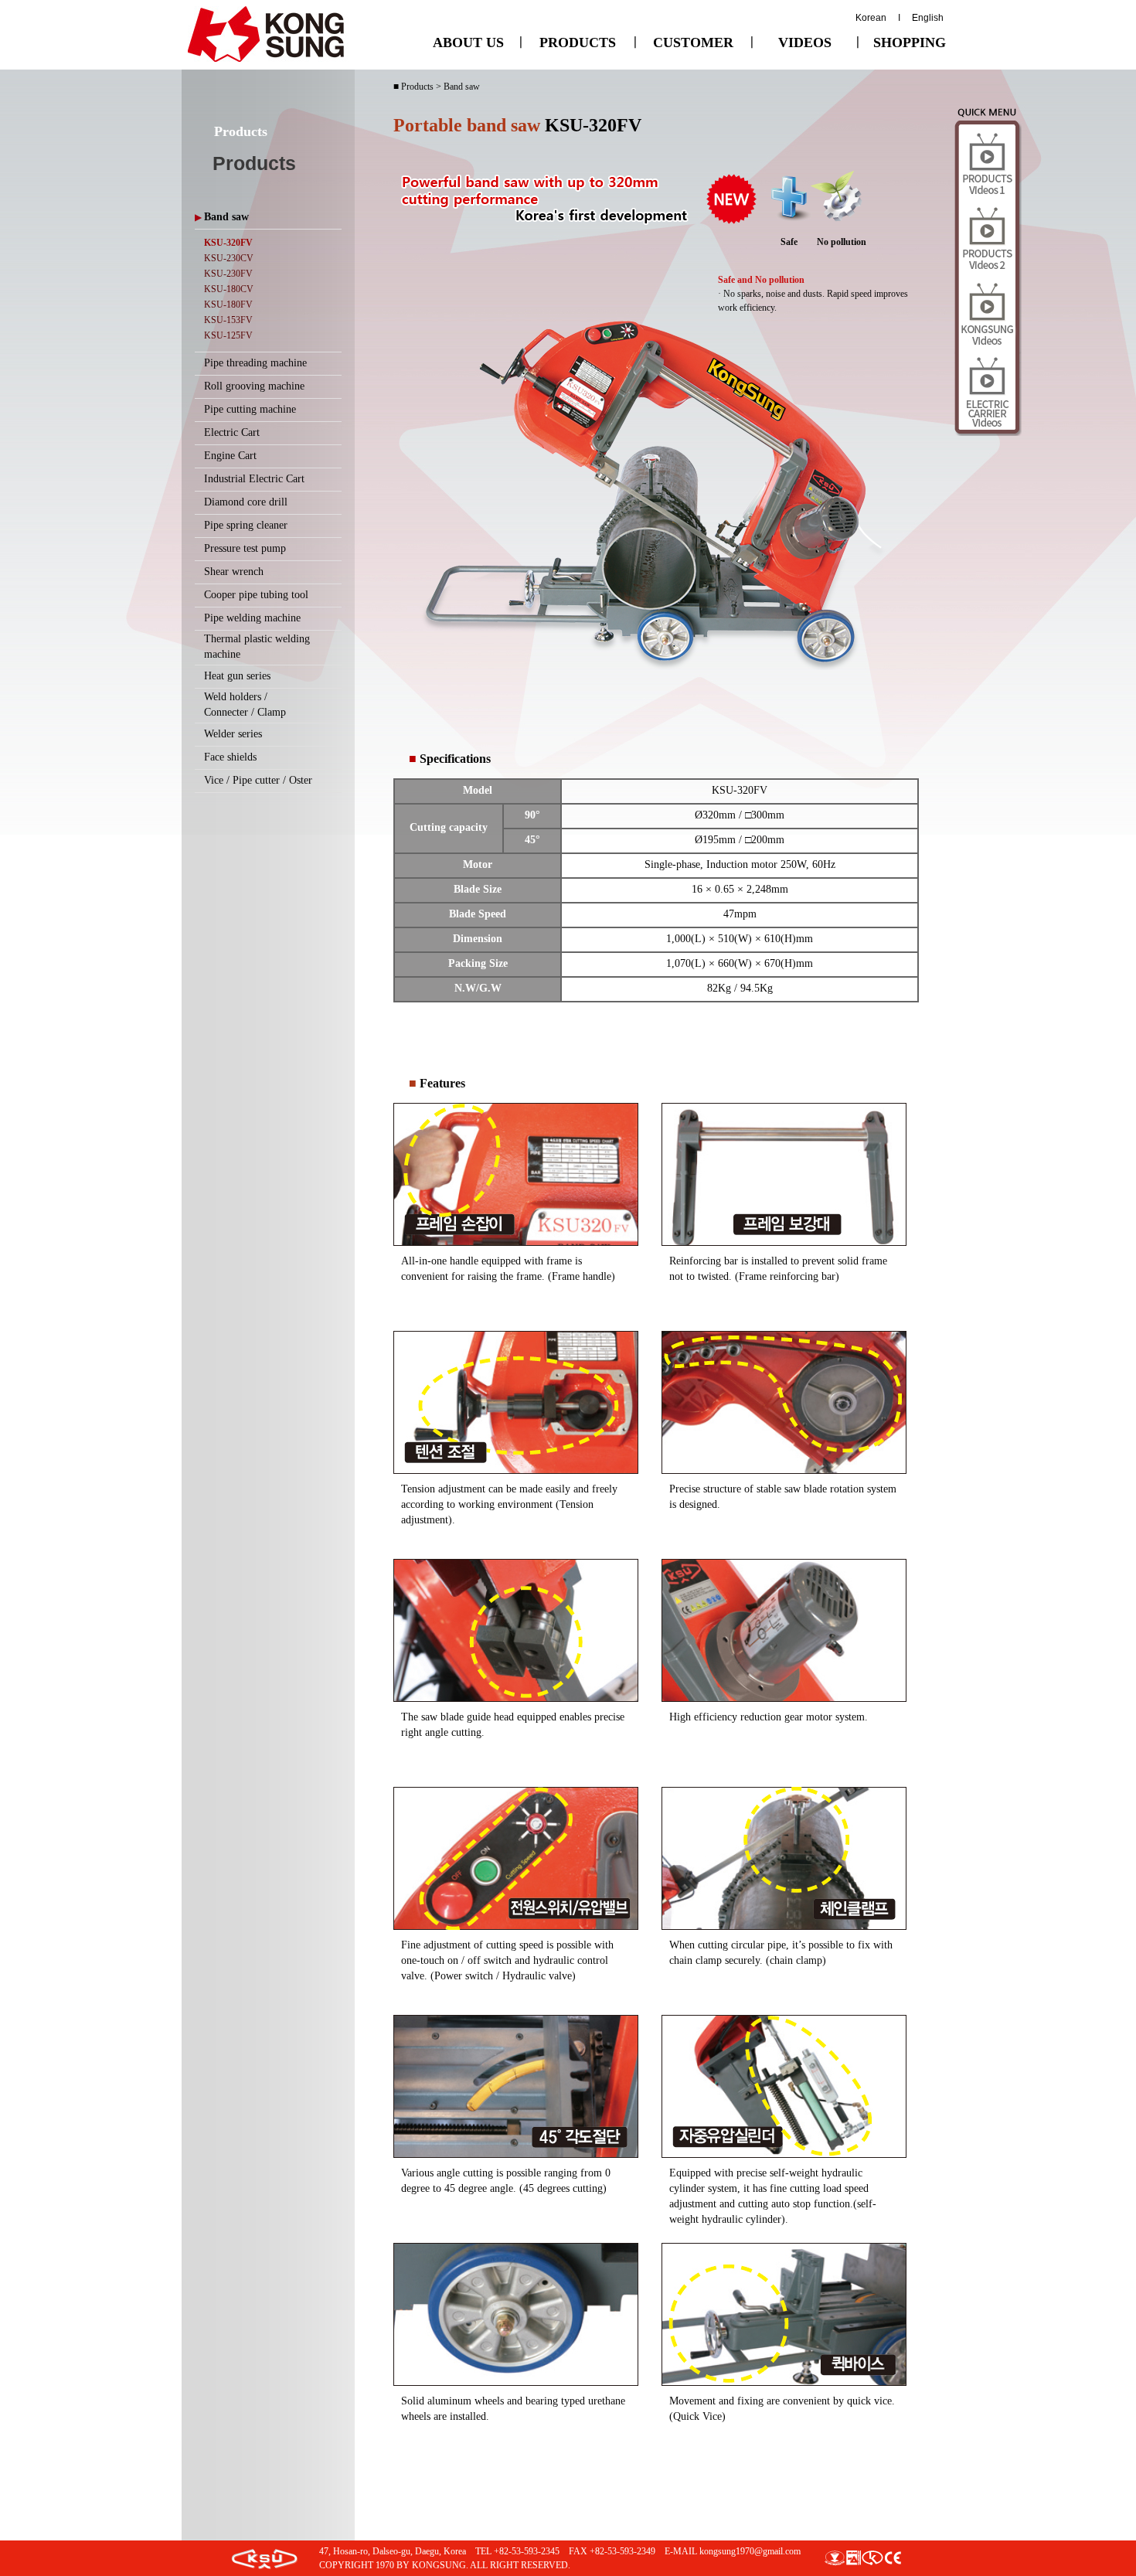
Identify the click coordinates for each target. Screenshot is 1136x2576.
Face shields (230, 757)
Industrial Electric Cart (254, 479)
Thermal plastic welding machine (257, 647)
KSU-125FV (228, 335)
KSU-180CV (229, 289)
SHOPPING (910, 43)
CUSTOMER (693, 43)
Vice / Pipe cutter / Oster (258, 780)
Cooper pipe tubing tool (256, 595)
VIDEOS (805, 43)
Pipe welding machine (252, 618)
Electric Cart (232, 432)
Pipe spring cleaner (246, 525)
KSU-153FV (228, 320)
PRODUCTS (578, 43)
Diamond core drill (246, 502)
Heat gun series (237, 676)
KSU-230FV (228, 274)
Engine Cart (230, 456)
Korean (871, 18)
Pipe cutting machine (250, 409)
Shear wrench (234, 572)
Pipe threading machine (255, 363)
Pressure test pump (245, 548)
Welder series (233, 734)
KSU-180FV (228, 305)
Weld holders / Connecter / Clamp (245, 704)
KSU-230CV (229, 258)
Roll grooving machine (254, 386)
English (928, 18)
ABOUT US (468, 43)
